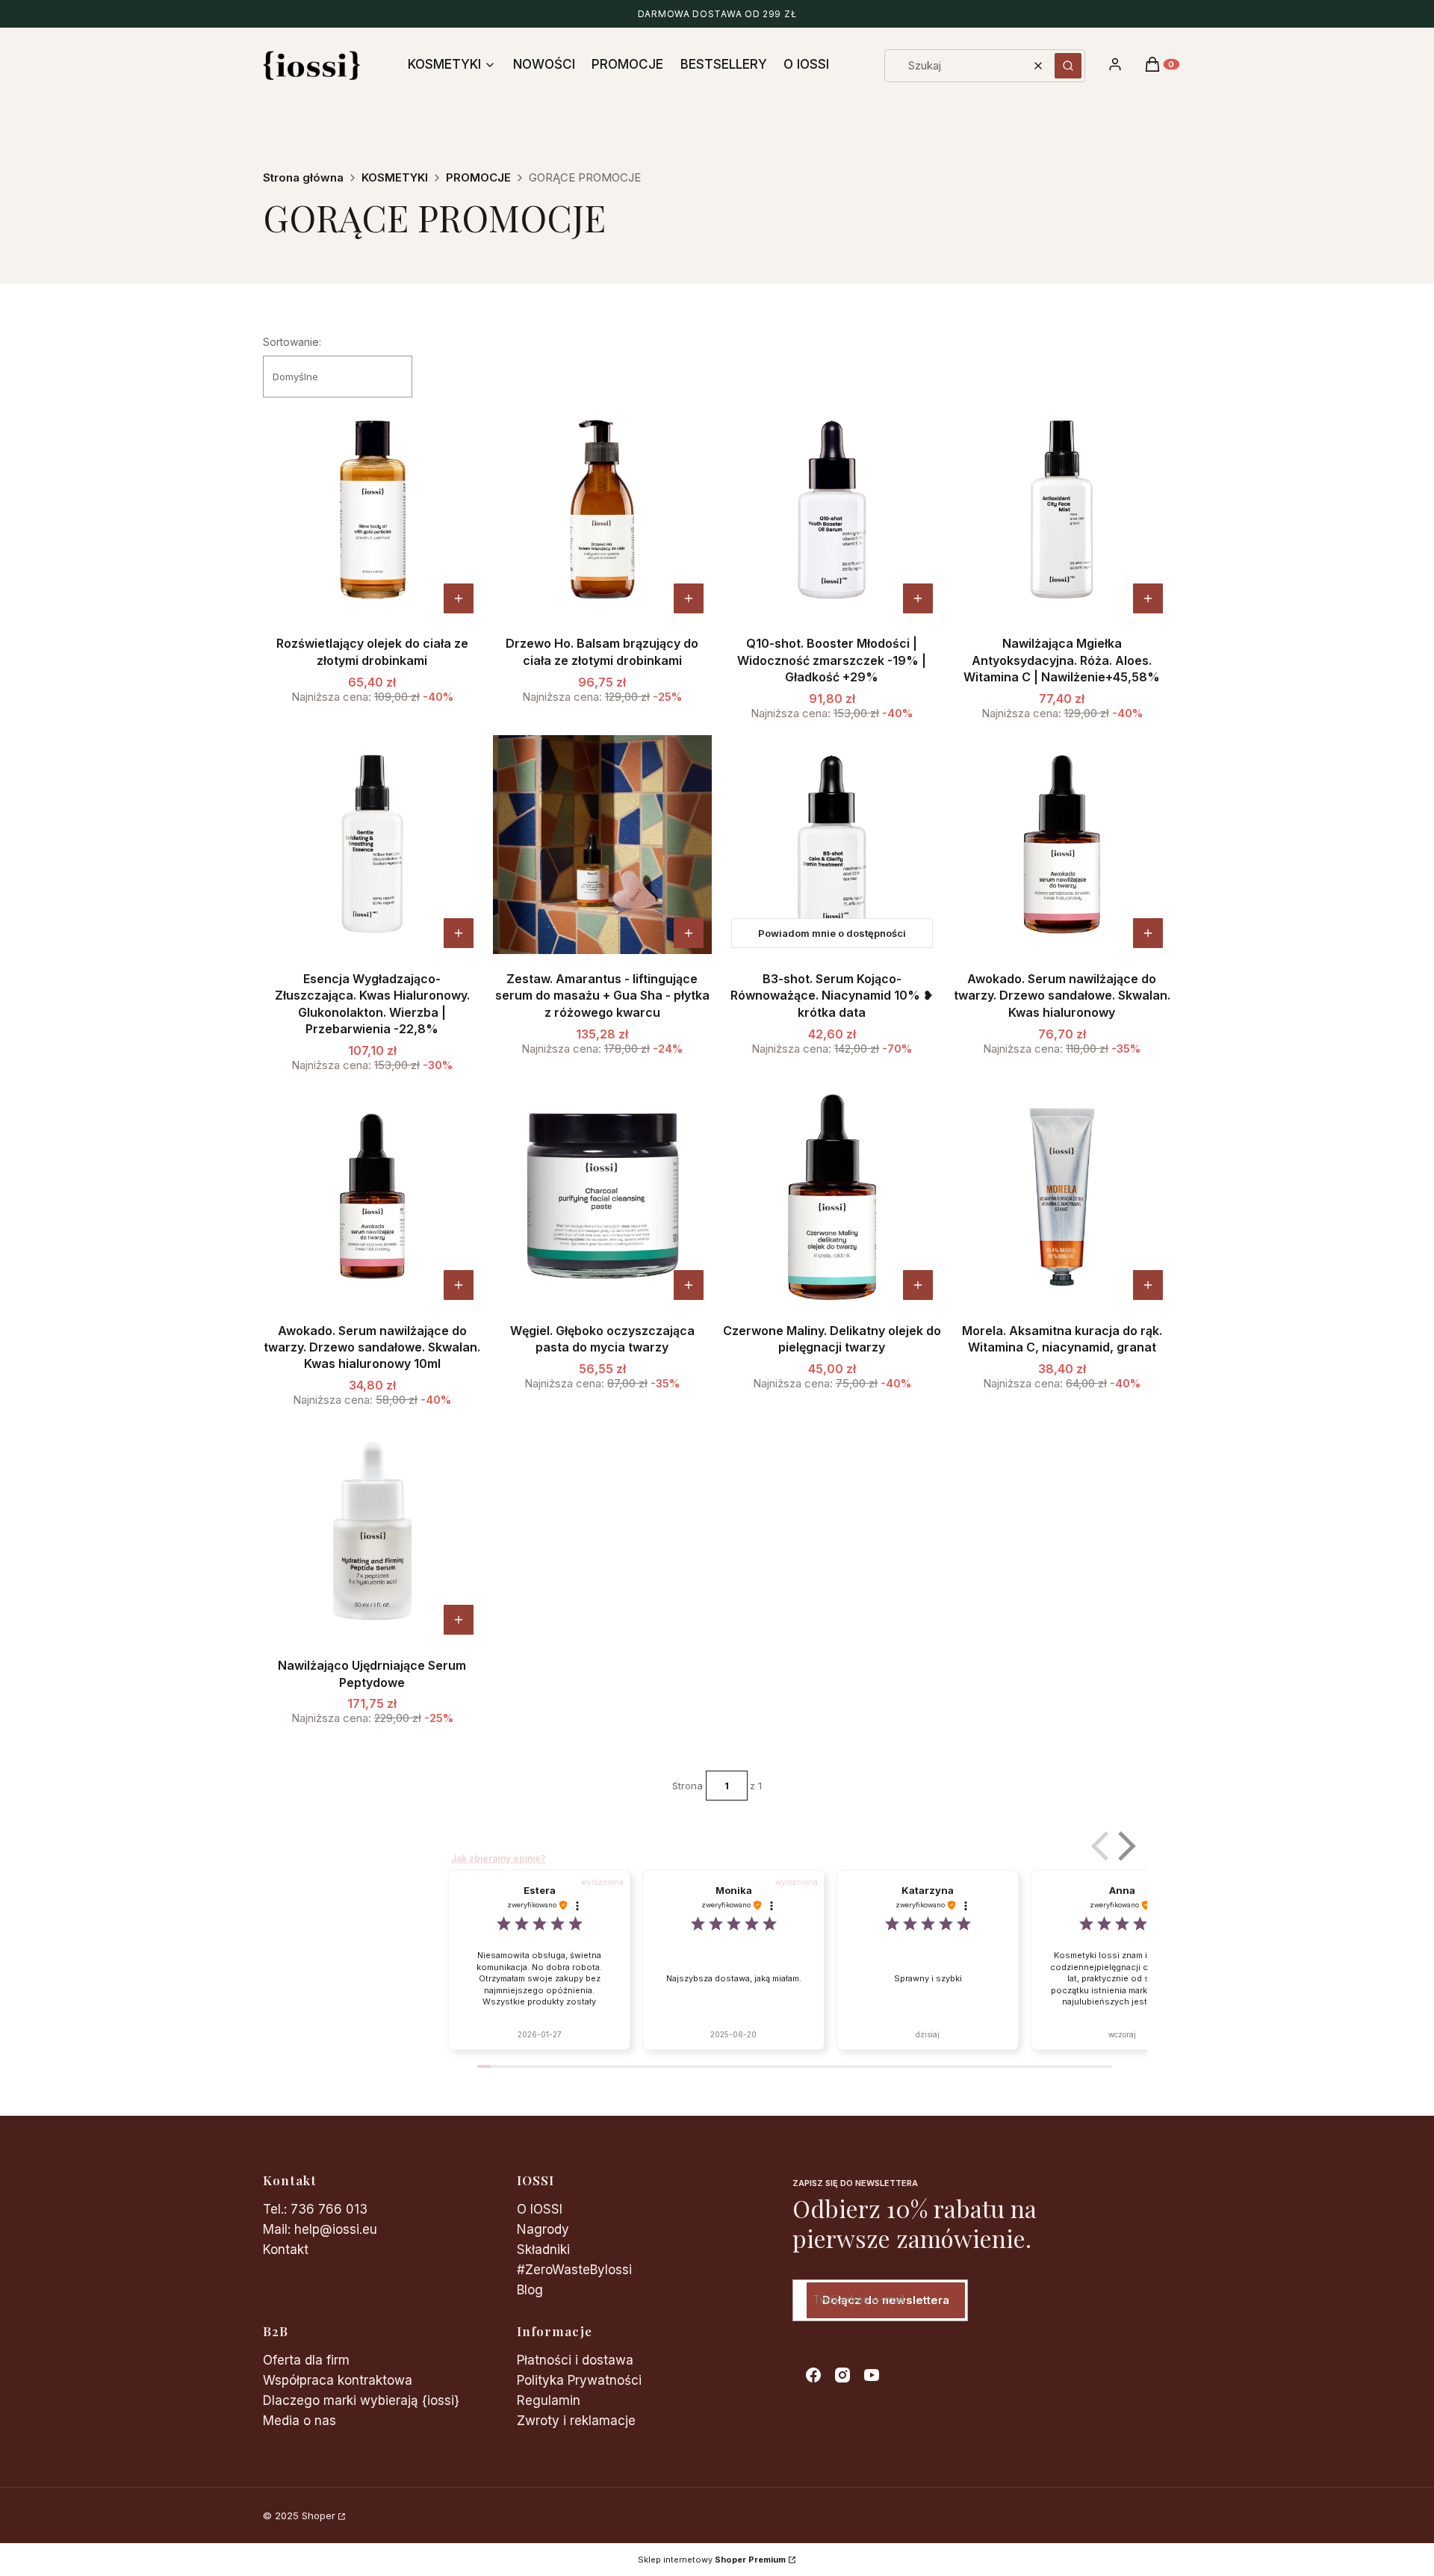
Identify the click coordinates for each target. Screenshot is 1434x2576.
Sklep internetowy (712, 2560)
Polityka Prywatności (579, 2380)
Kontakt (286, 2250)
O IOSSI (540, 2209)
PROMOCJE (478, 177)
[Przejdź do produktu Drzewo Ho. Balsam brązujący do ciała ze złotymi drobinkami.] (602, 510)
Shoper (319, 2515)
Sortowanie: (292, 342)
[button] (1068, 66)
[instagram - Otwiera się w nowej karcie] (842, 2375)
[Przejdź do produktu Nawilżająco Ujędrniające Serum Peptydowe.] (372, 1531)
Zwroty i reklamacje (576, 2421)
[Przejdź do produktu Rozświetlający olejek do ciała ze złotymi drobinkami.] (372, 510)
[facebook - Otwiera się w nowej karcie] (813, 2375)
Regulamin (549, 2400)
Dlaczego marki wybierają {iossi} (361, 2400)
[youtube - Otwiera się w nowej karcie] (872, 2375)
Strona (687, 1786)
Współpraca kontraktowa (338, 2380)
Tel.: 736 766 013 (315, 2209)
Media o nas (299, 2421)
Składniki (543, 2250)
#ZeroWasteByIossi (574, 2270)
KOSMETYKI (395, 177)
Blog (530, 2290)
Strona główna (303, 177)
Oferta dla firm (306, 2360)
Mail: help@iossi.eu (320, 2229)
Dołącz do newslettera (886, 2300)
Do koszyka (459, 598)
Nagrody (543, 2229)
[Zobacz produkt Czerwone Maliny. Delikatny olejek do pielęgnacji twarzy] (918, 1285)
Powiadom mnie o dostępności (832, 933)
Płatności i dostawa (575, 2360)
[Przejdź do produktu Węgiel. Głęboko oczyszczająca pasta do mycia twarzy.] (602, 1196)
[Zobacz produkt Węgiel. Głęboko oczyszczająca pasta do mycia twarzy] (689, 1285)
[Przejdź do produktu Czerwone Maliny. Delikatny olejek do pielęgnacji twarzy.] (832, 1196)
